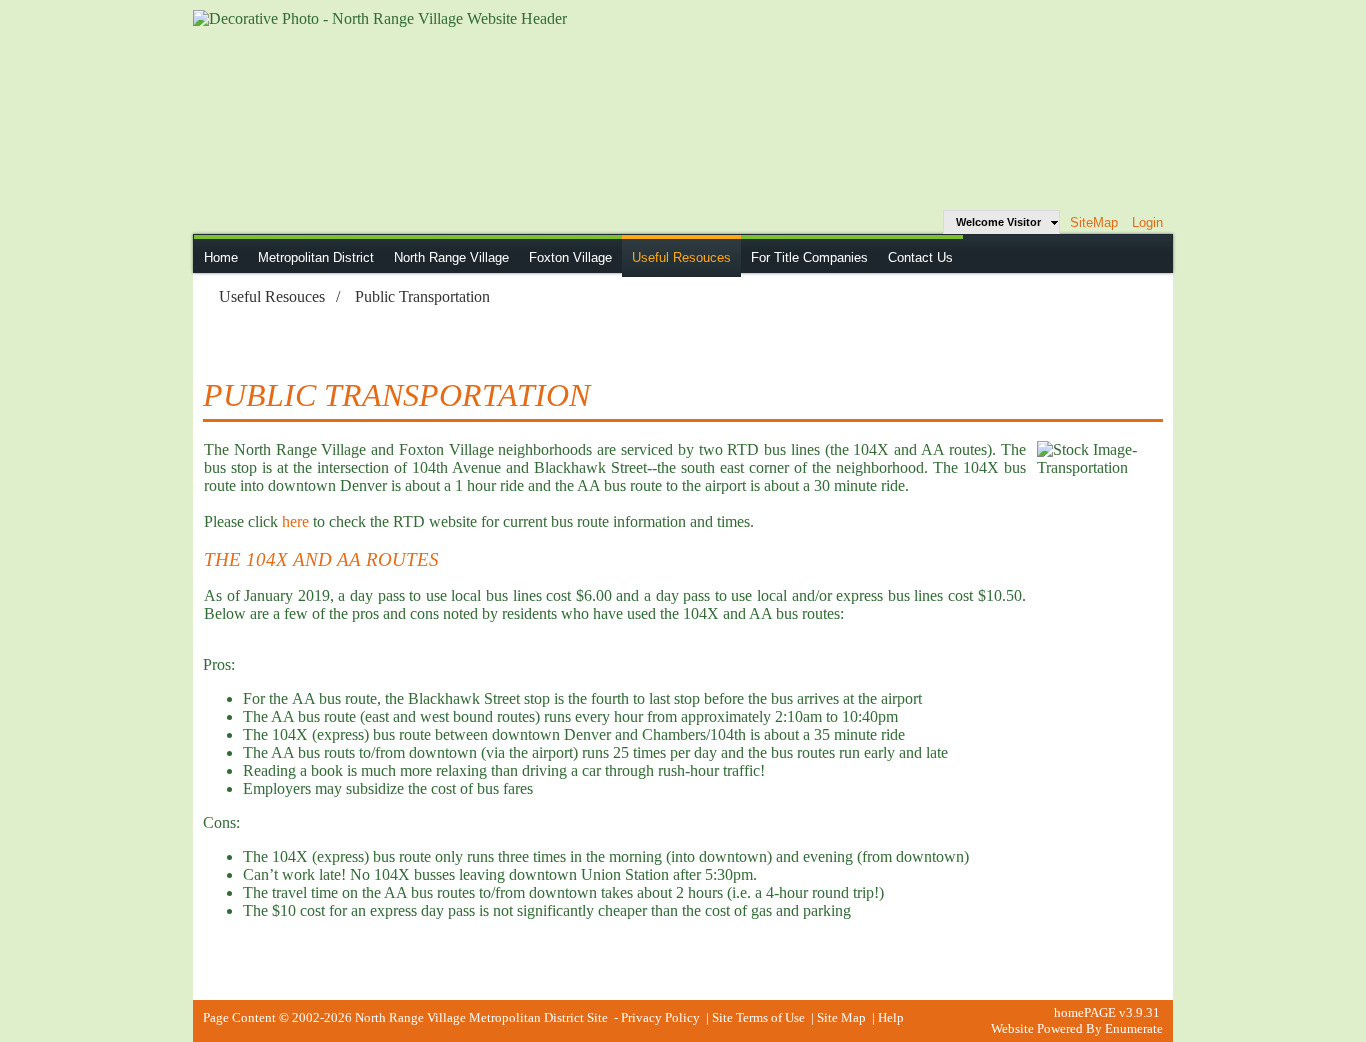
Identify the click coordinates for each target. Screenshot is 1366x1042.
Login (1147, 222)
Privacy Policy (660, 1017)
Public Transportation (422, 296)
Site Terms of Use (758, 1017)
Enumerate (1134, 1028)
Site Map (841, 1017)
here (295, 521)
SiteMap (1094, 222)
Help (891, 1017)
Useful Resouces (272, 296)
